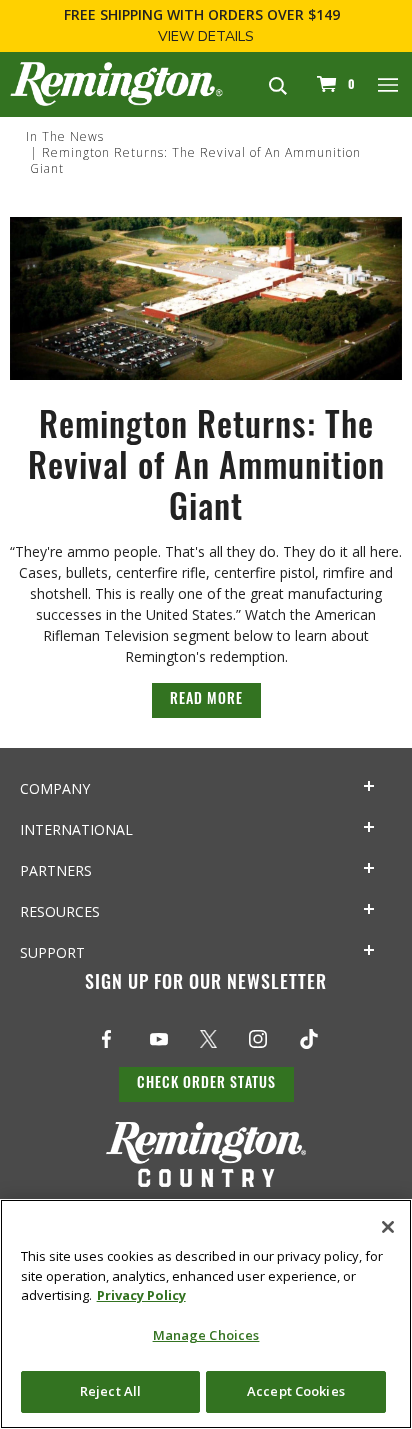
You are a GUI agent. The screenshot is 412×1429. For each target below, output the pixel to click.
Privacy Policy (141, 1295)
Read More (206, 700)
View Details (206, 36)
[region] (206, 1314)
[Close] (388, 1227)
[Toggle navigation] (389, 84)
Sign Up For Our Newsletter (206, 985)
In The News (65, 136)
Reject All (110, 1391)
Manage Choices (206, 1335)
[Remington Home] (116, 82)
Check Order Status (206, 1084)
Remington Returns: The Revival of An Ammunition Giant (195, 160)
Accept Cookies (296, 1391)
